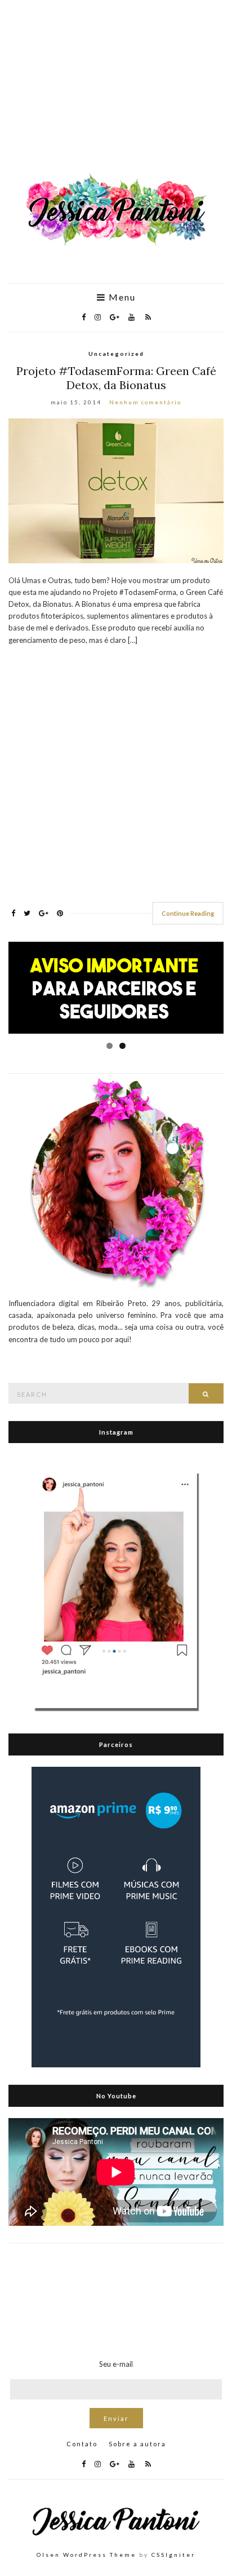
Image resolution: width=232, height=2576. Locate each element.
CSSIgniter (173, 2555)
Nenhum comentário (145, 402)
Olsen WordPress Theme (86, 2555)
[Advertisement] (116, 92)
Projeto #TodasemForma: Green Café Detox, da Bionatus (116, 378)
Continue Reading (188, 913)
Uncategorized (116, 354)
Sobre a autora (137, 2444)
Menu (121, 297)
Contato (82, 2444)
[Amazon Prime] (116, 1916)
